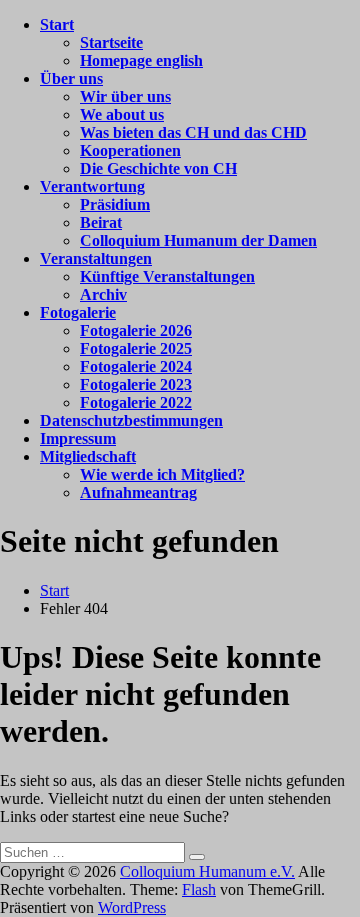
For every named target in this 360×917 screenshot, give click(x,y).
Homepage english (141, 60)
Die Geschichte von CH (158, 168)
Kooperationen (130, 150)
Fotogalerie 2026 (136, 330)
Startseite (111, 42)
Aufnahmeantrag (138, 492)
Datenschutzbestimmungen (131, 420)
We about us (122, 114)
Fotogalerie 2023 (136, 384)
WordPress (132, 907)
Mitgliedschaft (88, 456)
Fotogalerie (78, 312)
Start (57, 24)
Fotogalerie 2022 (136, 402)
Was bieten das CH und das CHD (193, 132)
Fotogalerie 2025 (136, 348)
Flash (199, 889)
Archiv (103, 294)
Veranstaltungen (96, 258)
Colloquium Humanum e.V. (207, 871)
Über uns (71, 78)
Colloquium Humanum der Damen (198, 240)
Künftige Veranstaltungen (167, 276)
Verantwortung (92, 186)
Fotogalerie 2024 (136, 366)
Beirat (101, 222)
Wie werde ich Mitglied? (162, 474)
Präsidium (115, 204)
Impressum (78, 438)
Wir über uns (125, 96)
